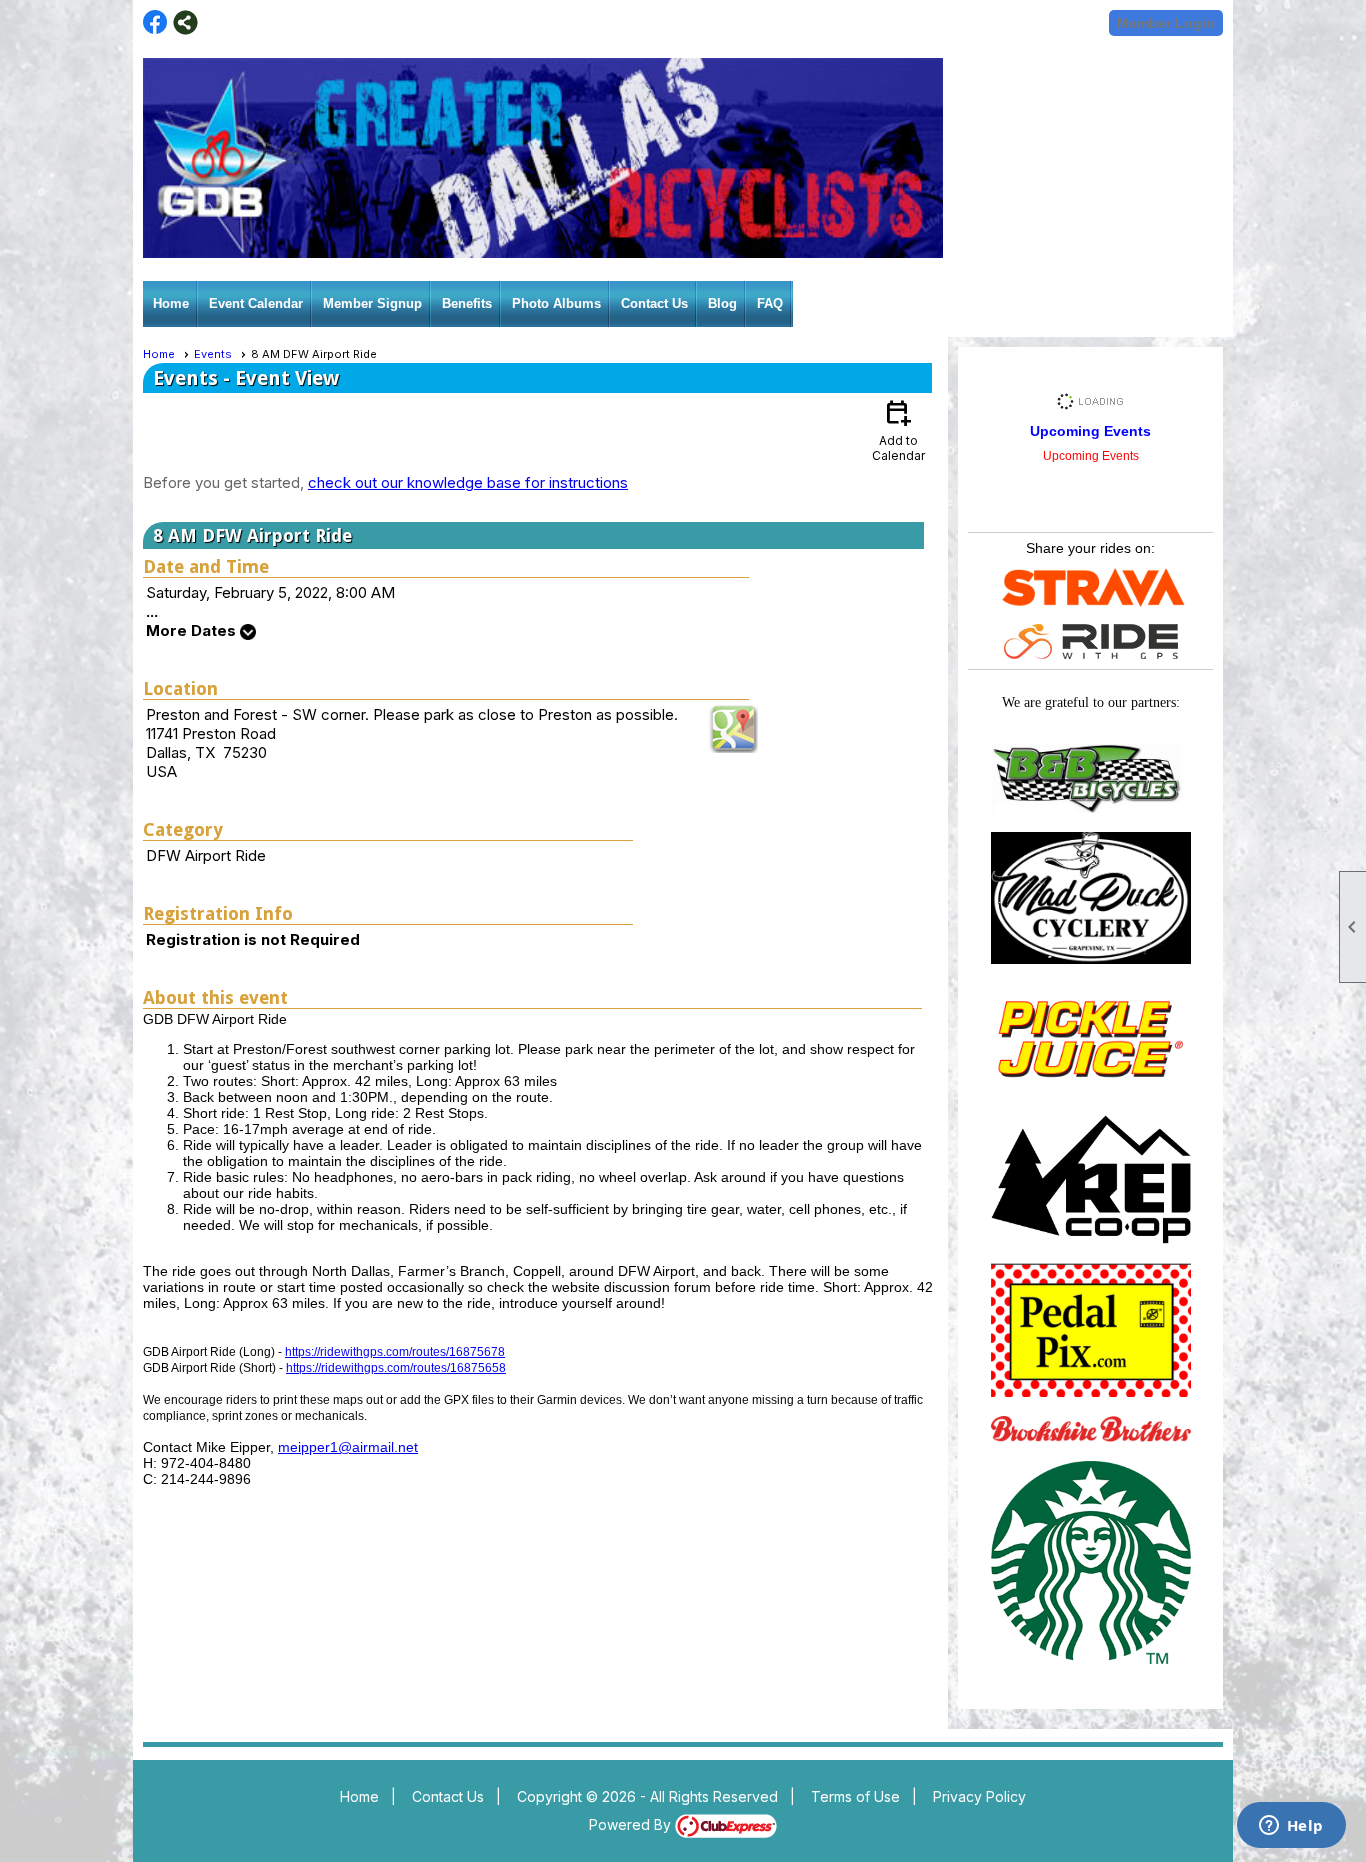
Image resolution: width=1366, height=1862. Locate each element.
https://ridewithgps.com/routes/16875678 (395, 1352)
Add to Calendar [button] (898, 429)
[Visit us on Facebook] (155, 22)
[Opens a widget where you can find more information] (1291, 1827)
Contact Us (654, 303)
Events (213, 354)
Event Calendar (256, 303)
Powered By (632, 1824)
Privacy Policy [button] (979, 1796)
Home (171, 303)
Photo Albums (556, 303)
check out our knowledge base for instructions (468, 482)
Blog (722, 303)
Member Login (1166, 23)
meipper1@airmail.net (348, 1447)
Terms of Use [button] (855, 1796)
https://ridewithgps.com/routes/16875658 (396, 1368)
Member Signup (372, 303)
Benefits (467, 303)
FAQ (770, 303)
